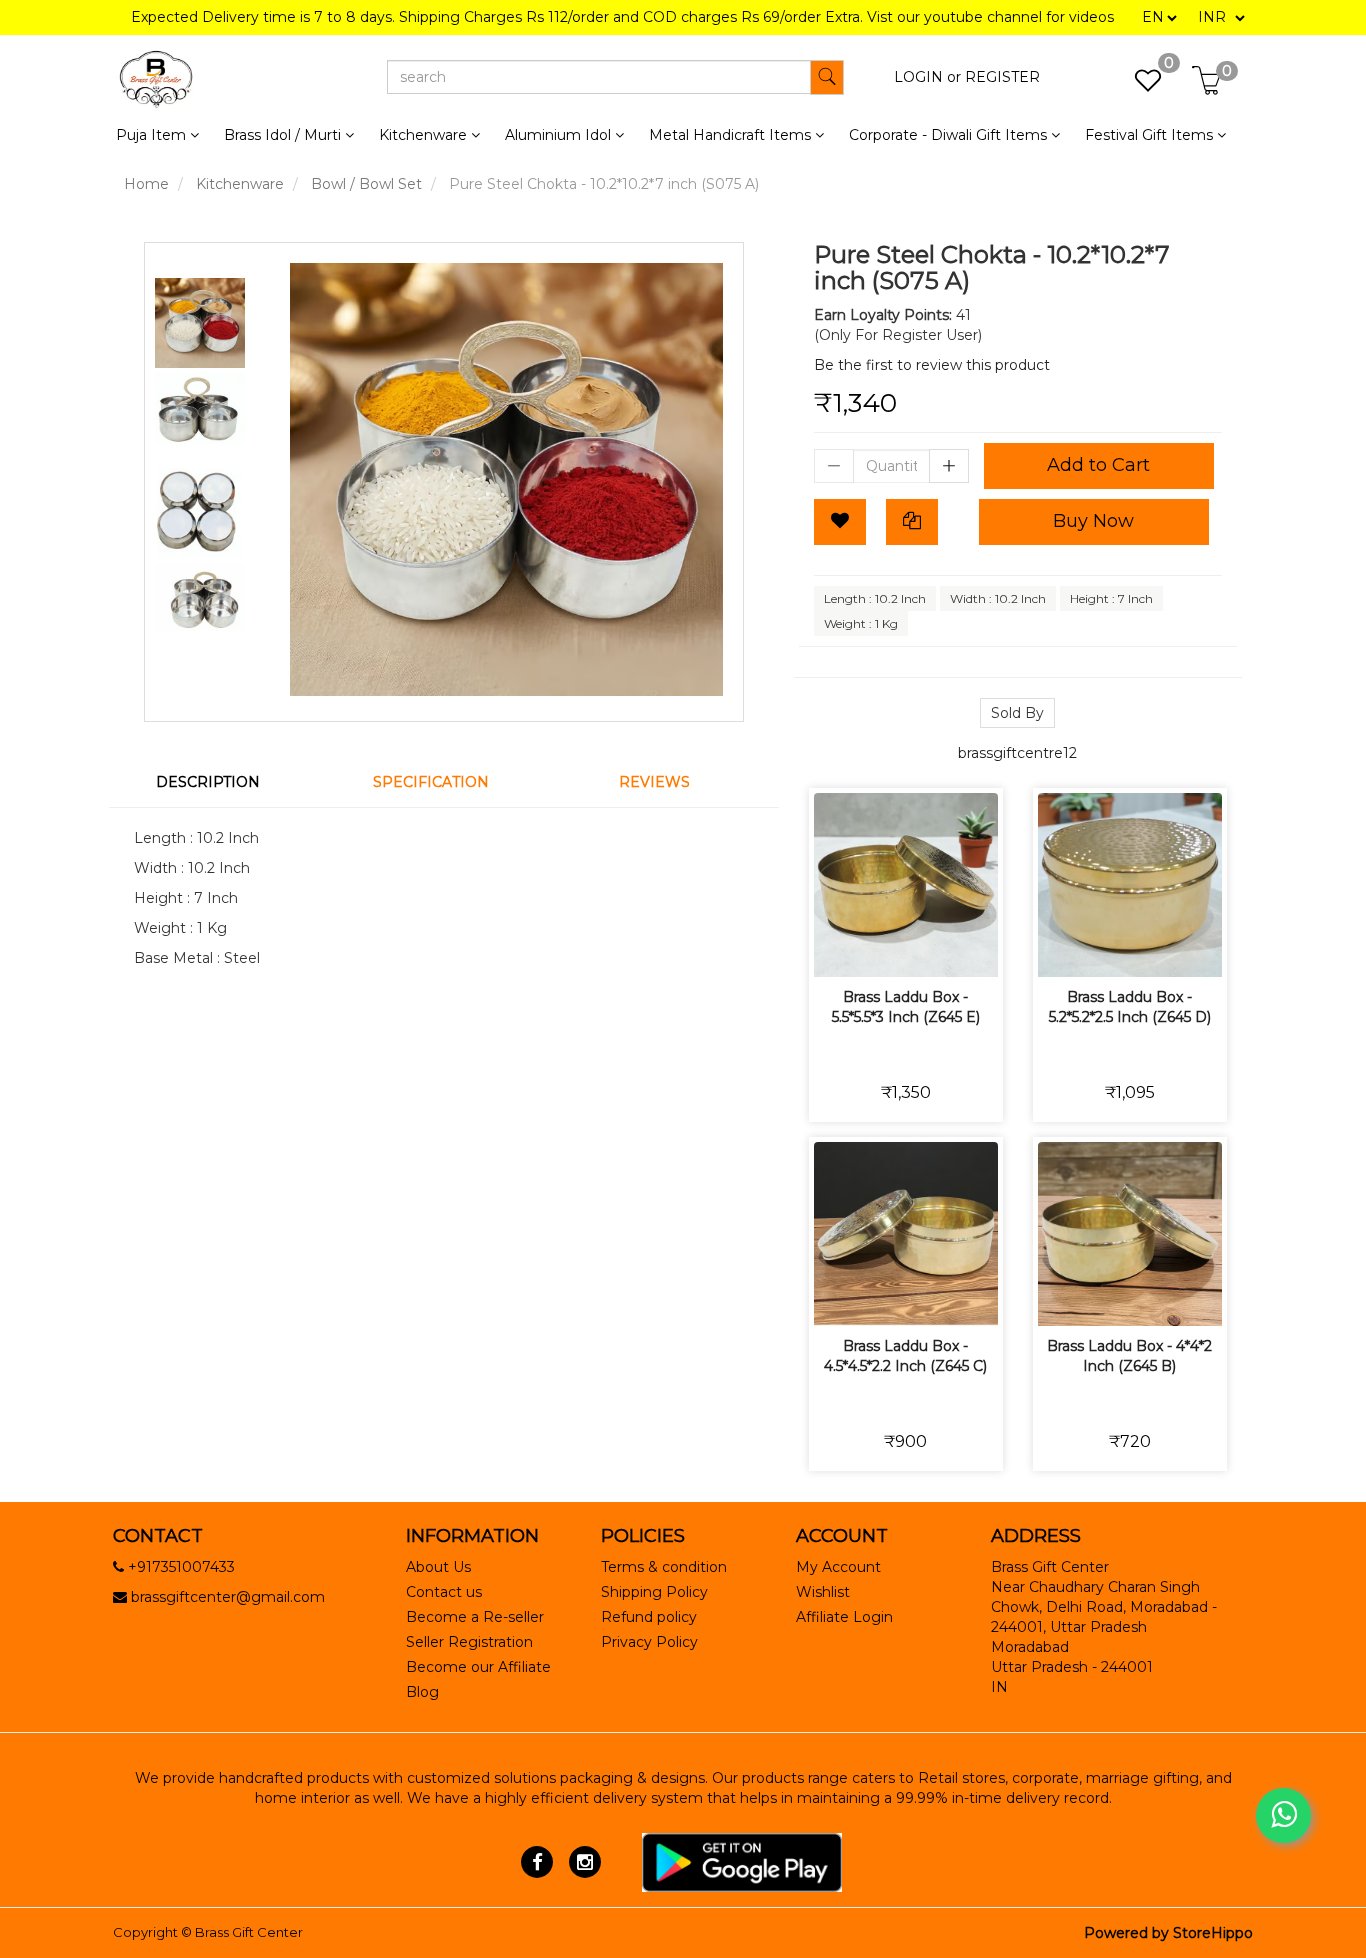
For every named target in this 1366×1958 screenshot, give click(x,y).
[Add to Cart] (835, 948)
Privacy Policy (649, 1642)
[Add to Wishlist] (840, 522)
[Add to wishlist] (882, 948)
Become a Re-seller (475, 1617)
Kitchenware (240, 184)
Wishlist (823, 1592)
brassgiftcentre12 (1017, 753)
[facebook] (537, 1861)
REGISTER (1002, 77)
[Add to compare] (929, 948)
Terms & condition (664, 1567)
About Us (438, 1567)
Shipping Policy (654, 1592)
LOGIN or (927, 77)
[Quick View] (976, 948)
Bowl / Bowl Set (366, 184)
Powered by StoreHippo (1168, 1933)
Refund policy (649, 1617)
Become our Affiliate (478, 1667)
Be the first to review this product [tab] (932, 365)
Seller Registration (469, 1642)
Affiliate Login (844, 1617)
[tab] (220, 782)
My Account (838, 1567)
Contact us (444, 1592)
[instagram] (584, 1861)
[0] (1137, 86)
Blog (422, 1692)
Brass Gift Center (249, 1932)
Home (146, 184)
